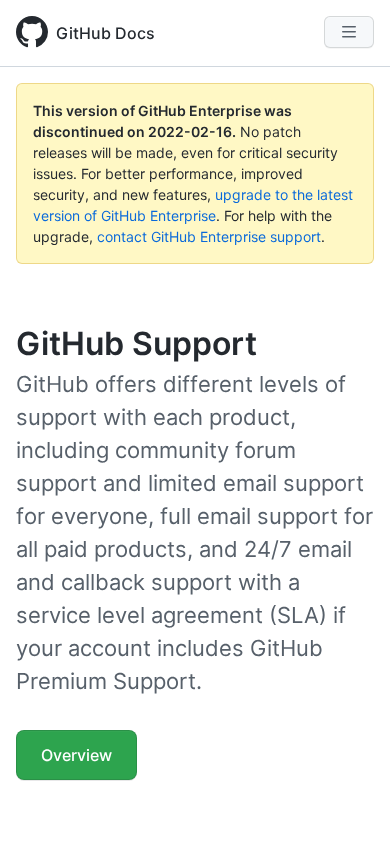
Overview (76, 755)
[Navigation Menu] (349, 32)
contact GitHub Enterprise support (209, 236)
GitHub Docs (105, 33)
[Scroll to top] (346, 800)
